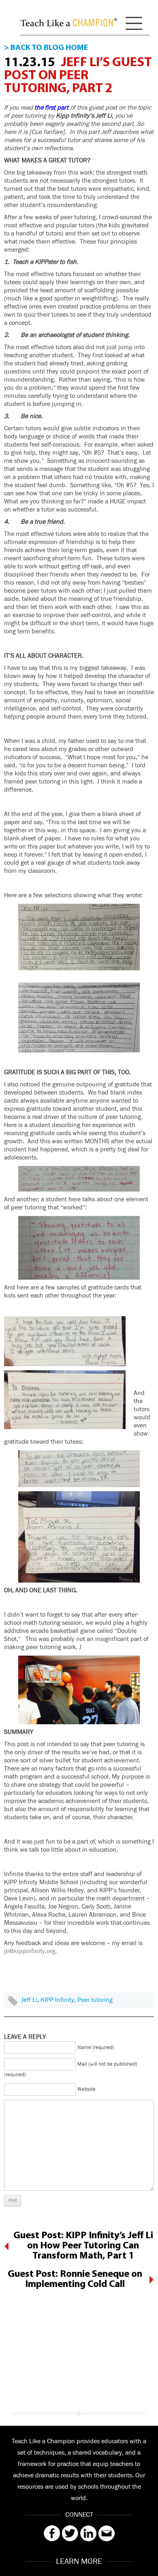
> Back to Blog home (46, 48)
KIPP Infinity (57, 2000)
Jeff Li (29, 2000)
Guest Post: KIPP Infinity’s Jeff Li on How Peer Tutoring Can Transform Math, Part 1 (83, 2246)
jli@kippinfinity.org (30, 1951)
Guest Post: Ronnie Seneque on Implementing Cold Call (75, 2279)
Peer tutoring (95, 2000)
